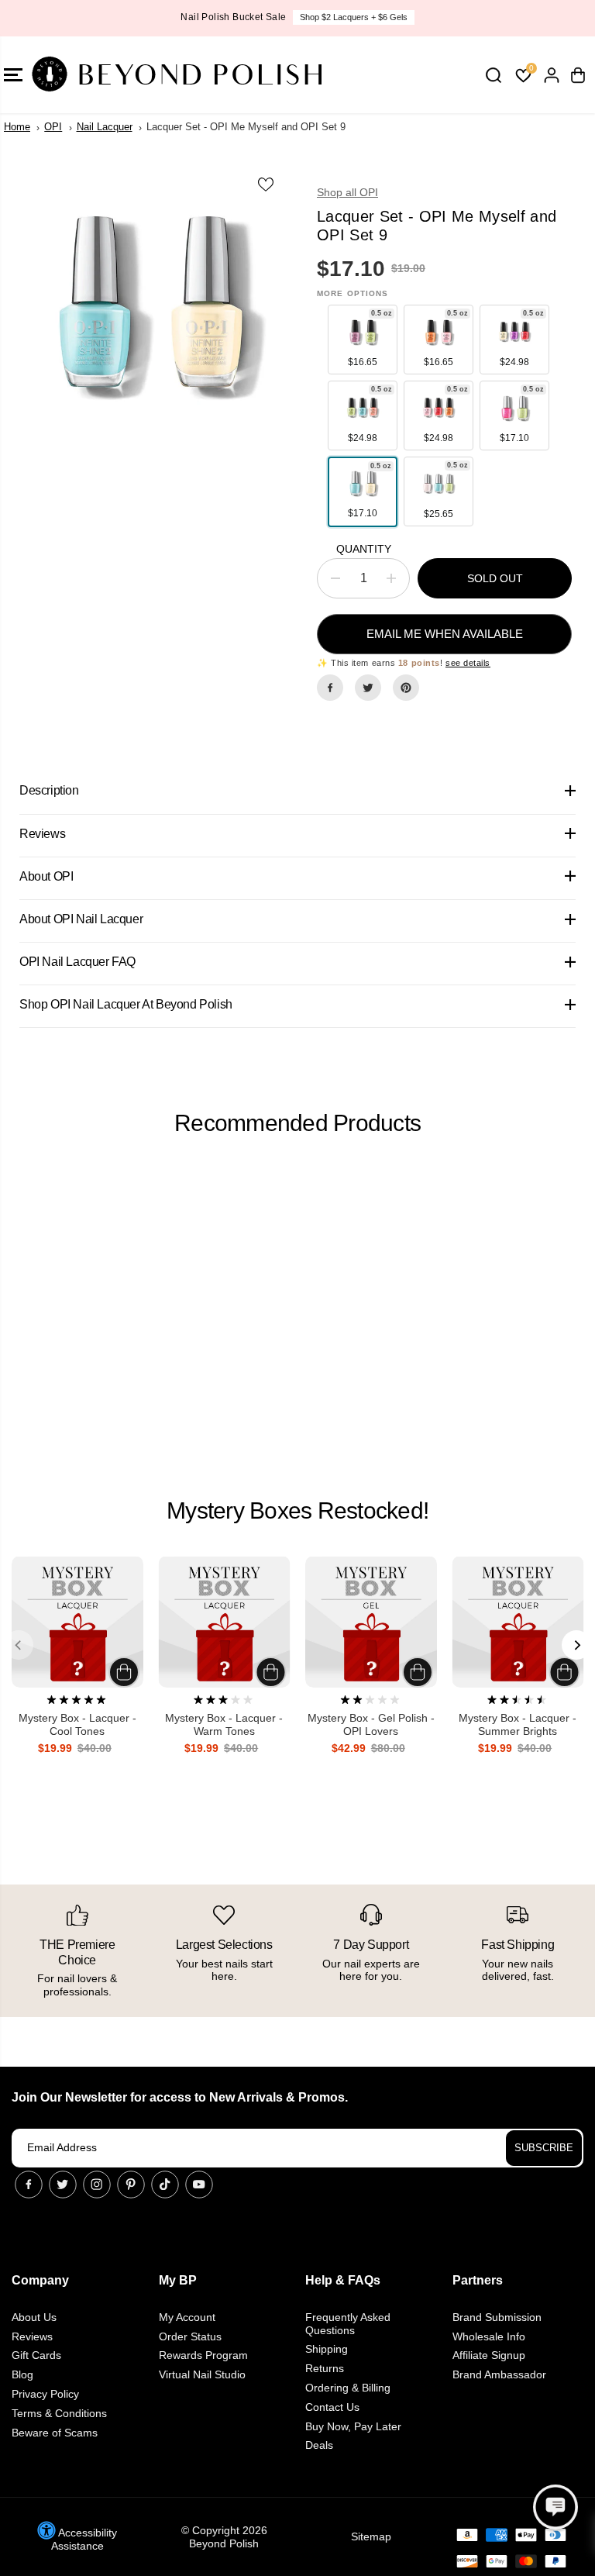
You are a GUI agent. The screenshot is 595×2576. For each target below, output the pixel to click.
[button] (555, 2507)
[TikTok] (165, 2185)
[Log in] (552, 75)
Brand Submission (497, 2317)
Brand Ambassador (499, 2374)
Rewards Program (203, 2355)
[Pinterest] (406, 688)
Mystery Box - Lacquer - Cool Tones (77, 1724)
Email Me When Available (445, 634)
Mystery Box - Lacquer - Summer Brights (518, 1724)
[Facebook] (330, 688)
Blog (22, 2374)
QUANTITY (364, 549)
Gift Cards (36, 2355)
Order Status (190, 2336)
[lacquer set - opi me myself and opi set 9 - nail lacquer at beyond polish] (151, 307)
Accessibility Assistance (84, 2539)
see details (468, 663)
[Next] (576, 1645)
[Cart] (578, 75)
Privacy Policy (45, 2394)
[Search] (494, 75)
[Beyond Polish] (105, 75)
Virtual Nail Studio (202, 2374)
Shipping (327, 2349)
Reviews (32, 2336)
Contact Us (332, 2407)
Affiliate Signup (489, 2355)
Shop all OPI (347, 192)
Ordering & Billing (348, 2388)
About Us (34, 2317)
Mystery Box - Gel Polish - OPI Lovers (371, 1724)
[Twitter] (368, 688)
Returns (325, 2368)
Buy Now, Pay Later (353, 2426)
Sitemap (371, 2536)
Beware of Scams (55, 2433)
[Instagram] (97, 2185)
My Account (187, 2317)
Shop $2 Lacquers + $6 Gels (354, 17)
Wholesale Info (489, 2336)
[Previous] (19, 1645)
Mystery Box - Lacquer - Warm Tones (224, 1724)
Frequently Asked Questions (348, 2324)
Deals (319, 2445)
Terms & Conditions (59, 2413)
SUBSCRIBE (544, 2148)
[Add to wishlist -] (267, 184)
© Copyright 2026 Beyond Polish (224, 2537)
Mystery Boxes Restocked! (297, 1510)
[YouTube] (199, 2185)
